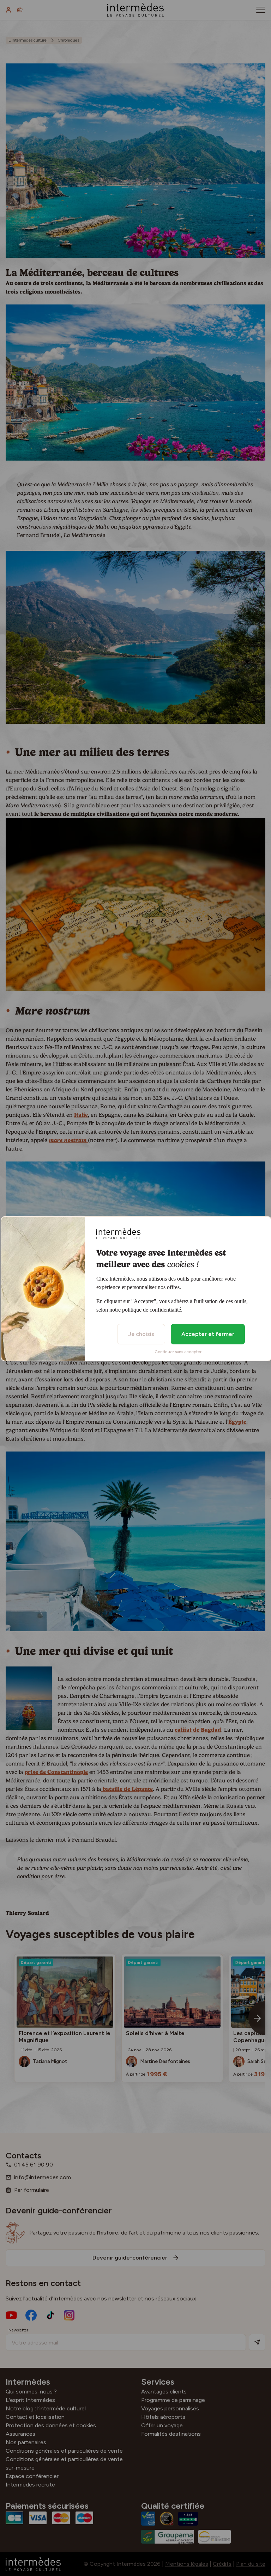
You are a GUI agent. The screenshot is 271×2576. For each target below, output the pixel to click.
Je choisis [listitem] (141, 1334)
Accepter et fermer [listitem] (208, 1334)
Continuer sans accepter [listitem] (178, 1352)
